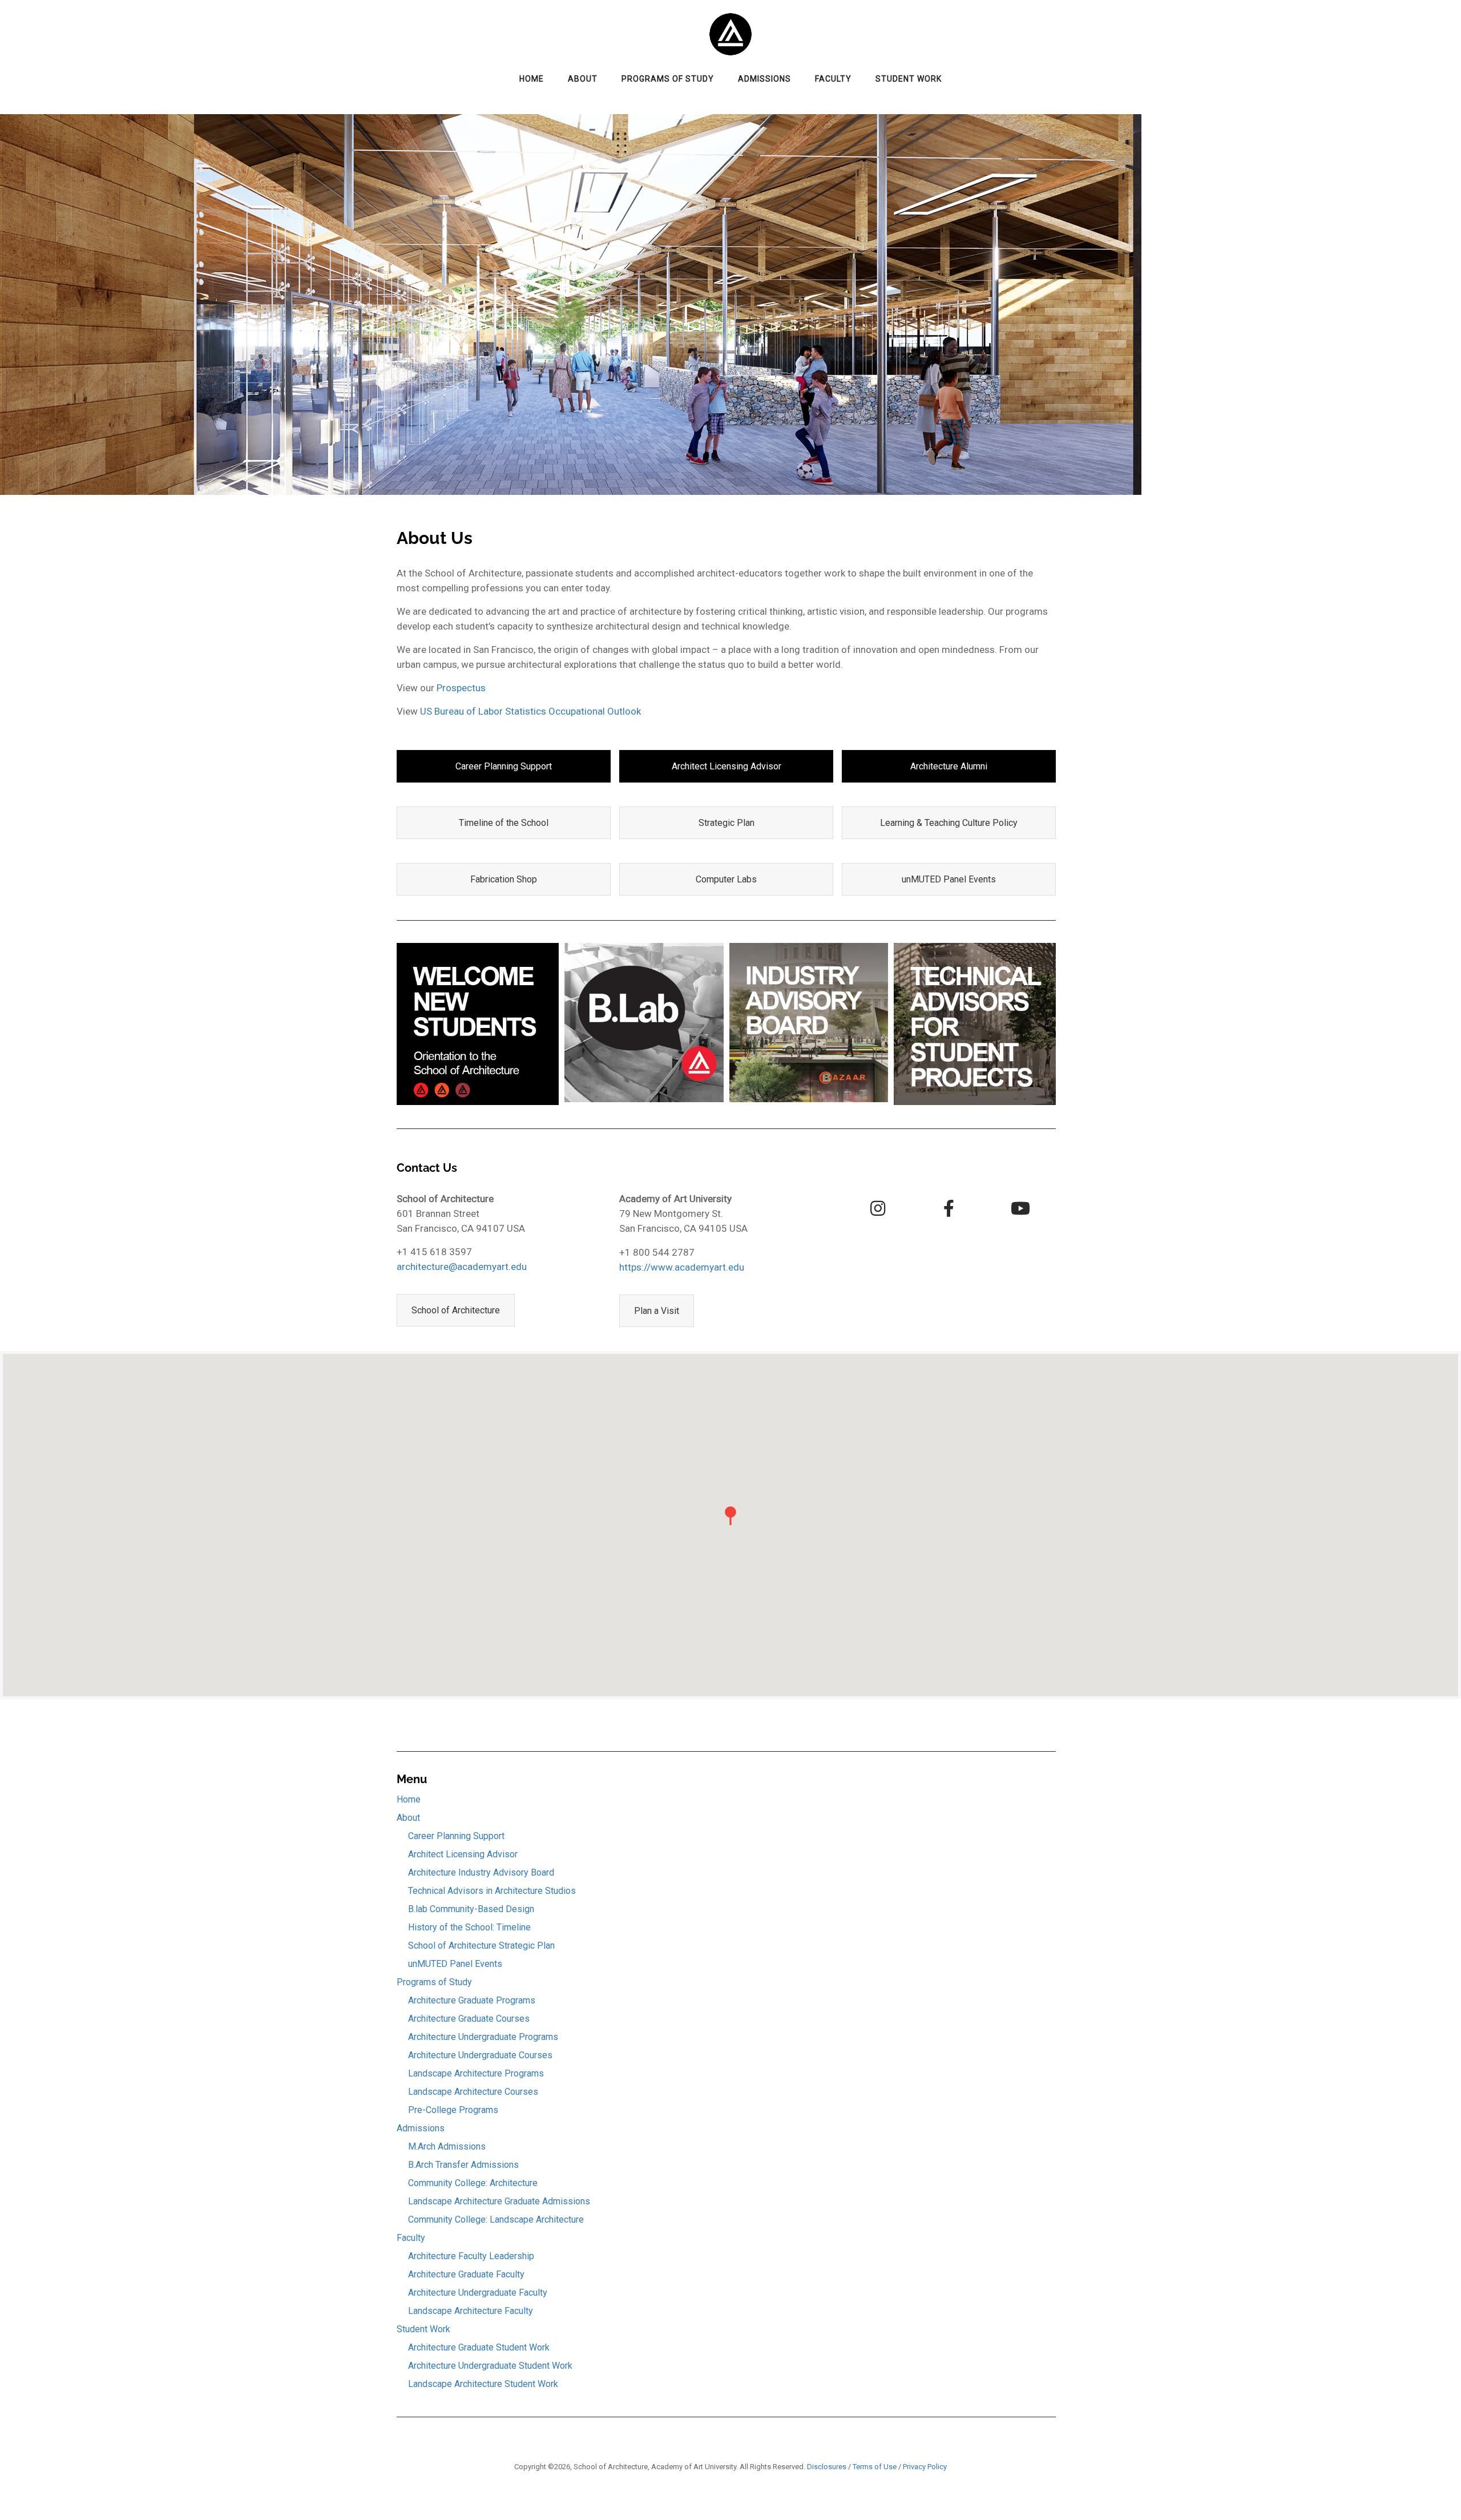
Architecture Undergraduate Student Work (490, 2366)
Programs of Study (668, 79)
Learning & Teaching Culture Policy (949, 823)
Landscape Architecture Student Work (483, 2384)
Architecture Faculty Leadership (471, 2256)
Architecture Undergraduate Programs (483, 2037)
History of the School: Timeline (469, 1927)
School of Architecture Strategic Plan (481, 1946)
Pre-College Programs (453, 2110)
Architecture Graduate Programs (472, 2000)
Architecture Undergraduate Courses (480, 2055)
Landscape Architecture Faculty (471, 2311)
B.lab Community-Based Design (471, 1909)
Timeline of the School (504, 823)
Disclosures (827, 2467)
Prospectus (461, 688)
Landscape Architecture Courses (473, 2092)
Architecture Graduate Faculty (466, 2274)
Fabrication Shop (504, 879)
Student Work (909, 79)
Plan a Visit (657, 1311)
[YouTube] (1020, 1208)
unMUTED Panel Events (949, 879)
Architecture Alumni (949, 766)
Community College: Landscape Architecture (496, 2219)
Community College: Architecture (473, 2183)
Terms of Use (875, 2467)
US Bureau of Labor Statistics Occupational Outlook (530, 711)
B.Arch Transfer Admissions (463, 2165)
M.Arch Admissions (447, 2146)
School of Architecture (456, 1310)
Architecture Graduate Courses (469, 2019)
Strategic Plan (727, 823)
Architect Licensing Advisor (727, 766)
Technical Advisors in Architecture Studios (492, 1891)
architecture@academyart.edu (462, 1267)
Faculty (833, 79)
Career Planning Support (504, 766)
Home (532, 79)
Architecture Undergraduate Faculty (478, 2293)
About (583, 79)
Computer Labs (726, 879)
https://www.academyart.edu (682, 1267)
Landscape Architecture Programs (476, 2073)
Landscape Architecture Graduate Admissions (499, 2201)
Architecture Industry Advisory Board (481, 1872)
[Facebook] (949, 1208)
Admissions (764, 79)
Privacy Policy (925, 2467)
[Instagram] (878, 1208)
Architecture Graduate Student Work (479, 2347)
